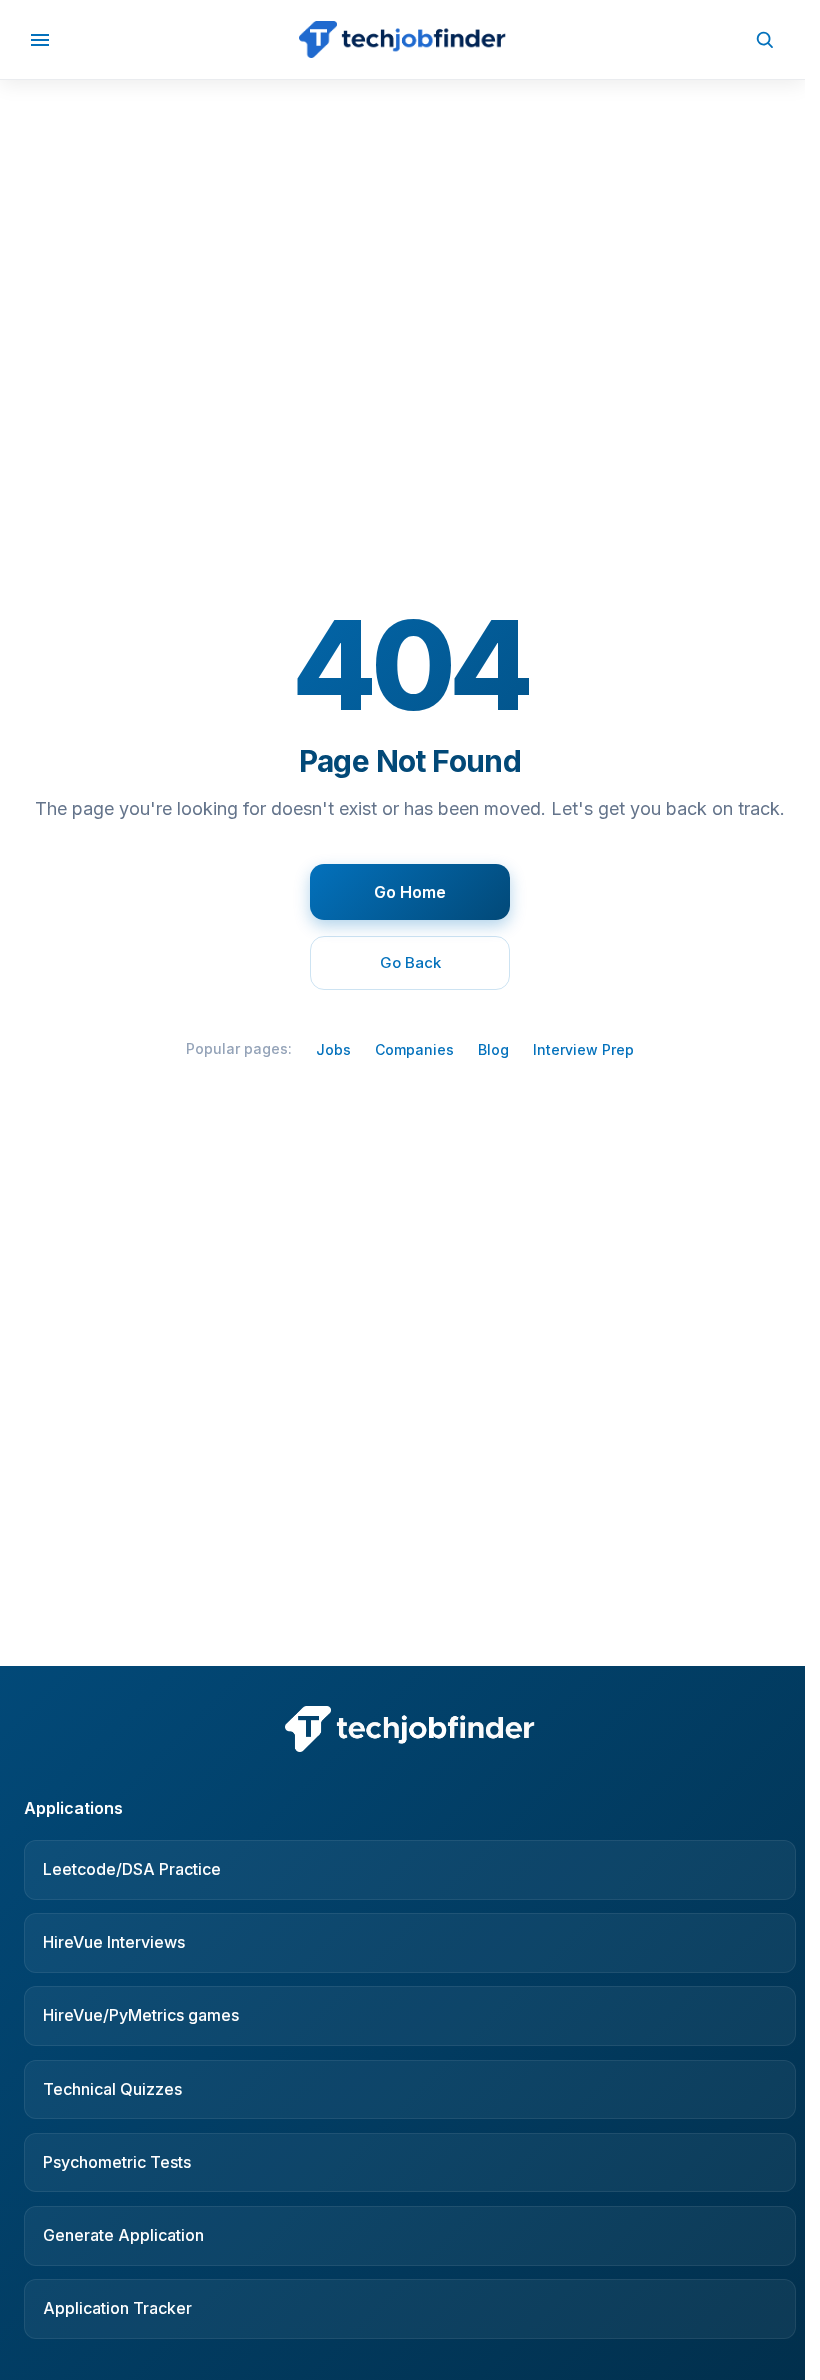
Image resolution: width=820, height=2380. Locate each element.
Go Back (410, 962)
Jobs (333, 1049)
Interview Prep (583, 1049)
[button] (40, 39)
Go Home (410, 892)
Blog (493, 1049)
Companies (414, 1049)
